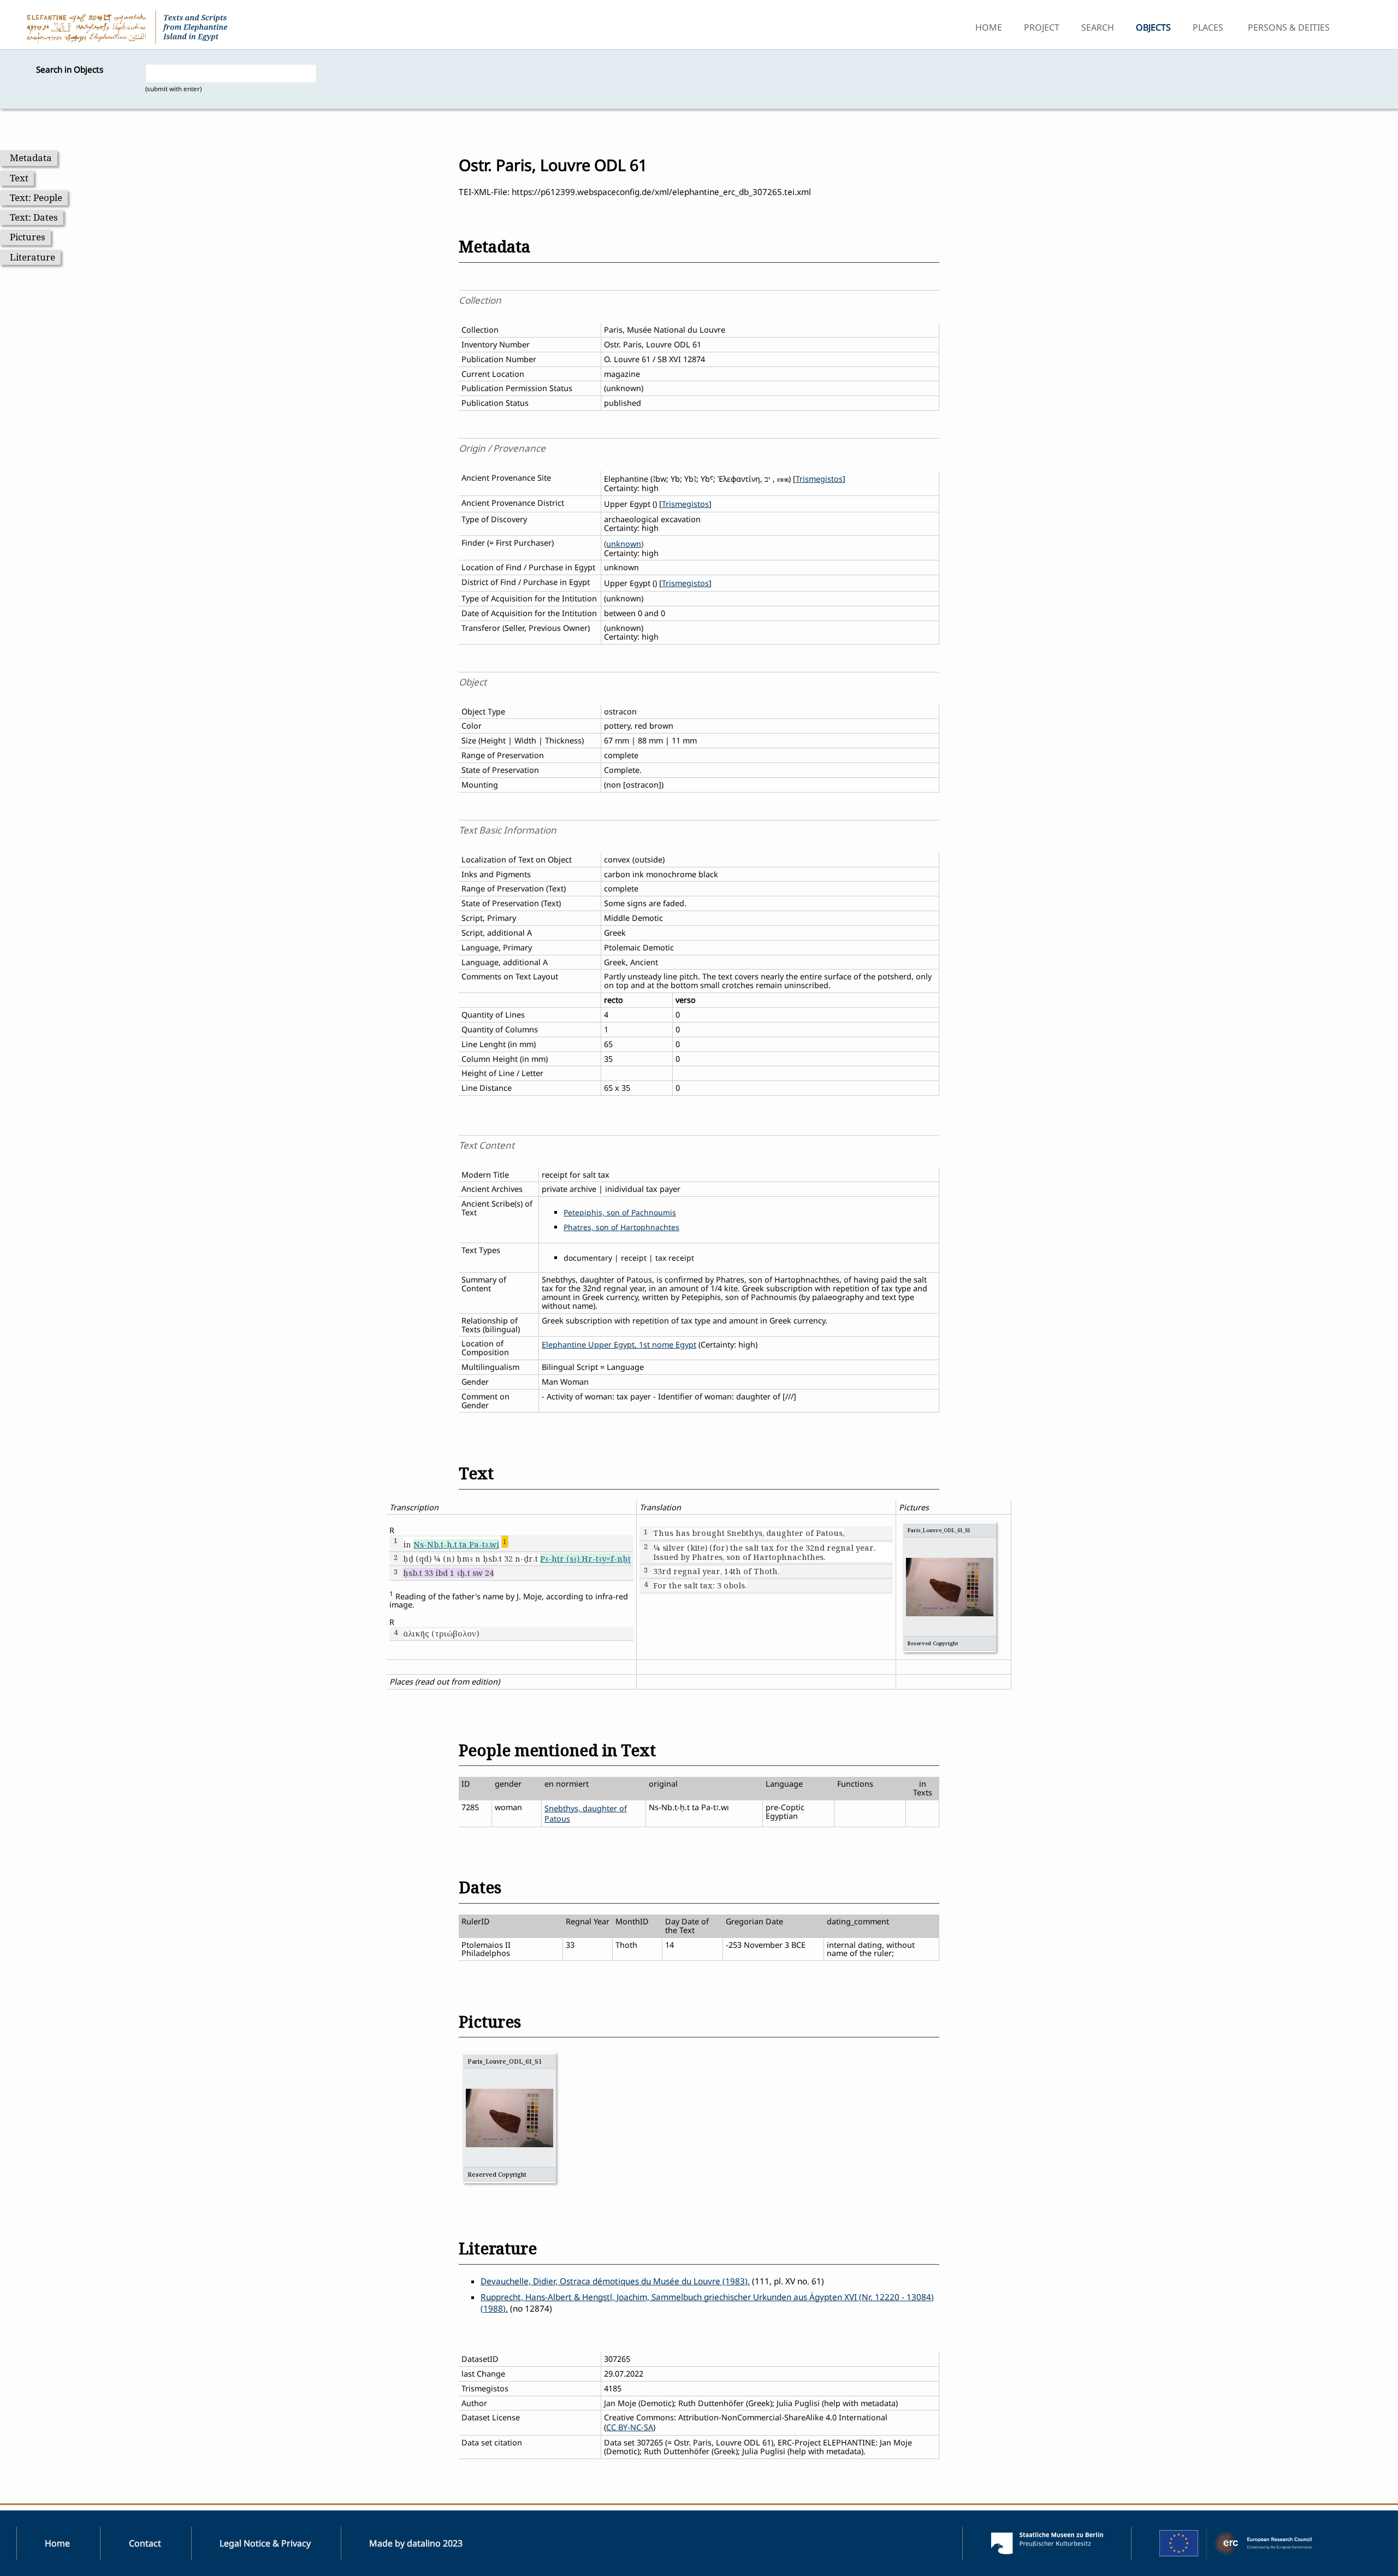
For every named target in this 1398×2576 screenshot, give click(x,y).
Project (1042, 27)
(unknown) (624, 544)
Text (19, 178)
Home (989, 27)
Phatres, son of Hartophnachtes (621, 1227)
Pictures (28, 237)
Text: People (36, 197)
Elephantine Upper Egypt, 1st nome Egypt (619, 1345)
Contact (145, 2543)
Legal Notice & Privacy (265, 2543)
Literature (32, 257)
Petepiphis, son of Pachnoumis (620, 1212)
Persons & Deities (1289, 27)
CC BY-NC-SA (630, 2427)
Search (1098, 27)
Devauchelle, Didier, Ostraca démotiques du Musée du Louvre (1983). (615, 2281)
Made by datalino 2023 (416, 2543)
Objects (1153, 27)
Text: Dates (34, 217)
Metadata (31, 158)
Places (1208, 27)
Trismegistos (819, 479)
